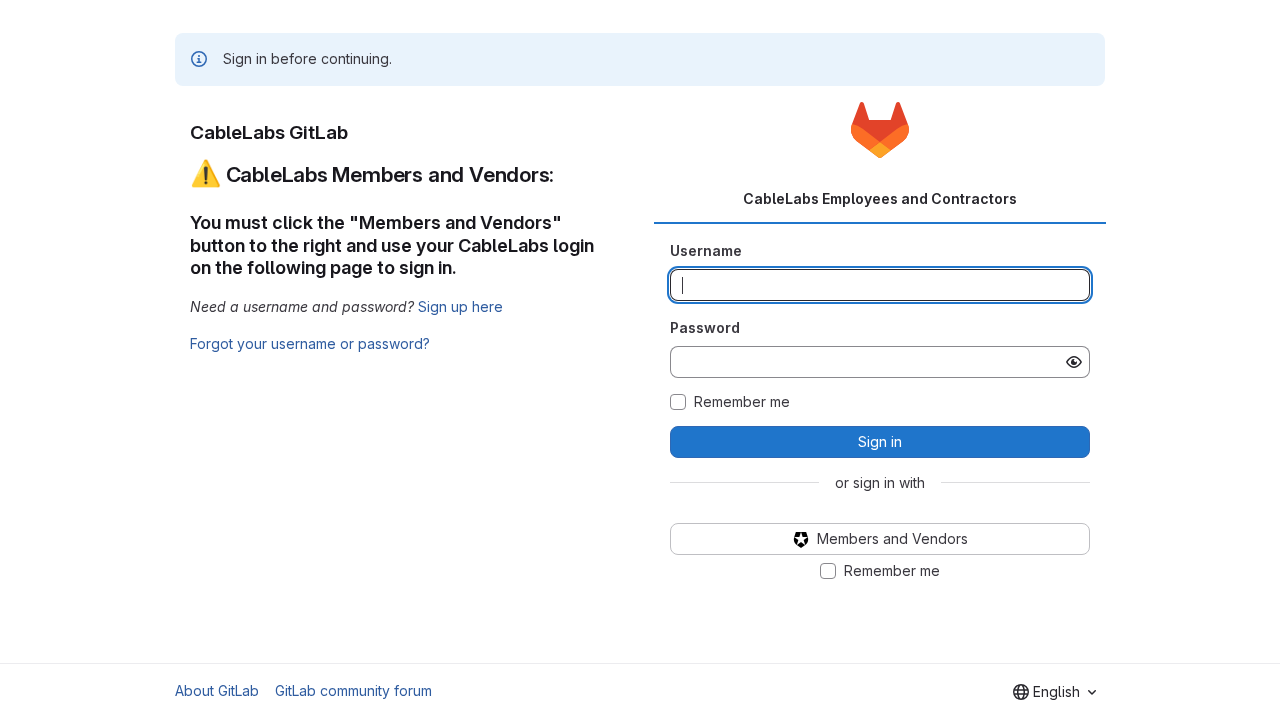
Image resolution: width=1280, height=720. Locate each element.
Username (706, 250)
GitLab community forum (353, 690)
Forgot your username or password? (310, 343)
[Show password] (1074, 362)
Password (705, 327)
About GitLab (217, 690)
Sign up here (460, 306)
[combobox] (1054, 692)
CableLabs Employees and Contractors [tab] (880, 198)
